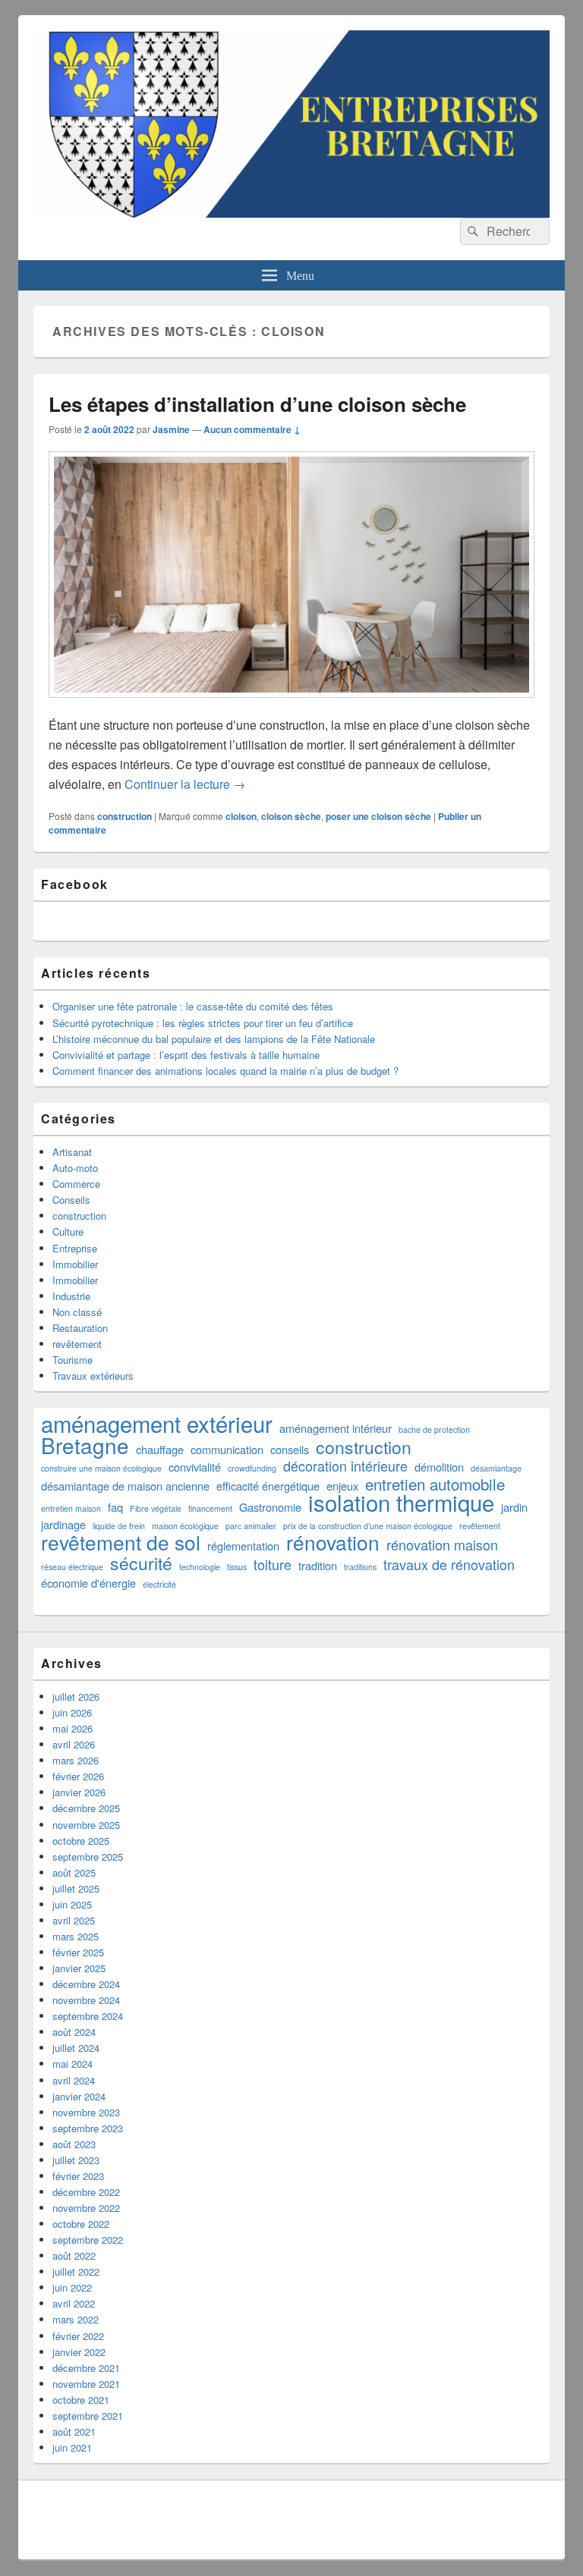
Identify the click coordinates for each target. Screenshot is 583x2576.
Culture (68, 1231)
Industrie (71, 1296)
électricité (159, 1584)
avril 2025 (74, 1920)
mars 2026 (76, 1760)
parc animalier (251, 1526)
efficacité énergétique (268, 1486)
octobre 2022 (81, 2224)
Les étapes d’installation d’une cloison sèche (257, 404)
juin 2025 (72, 1904)
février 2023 (78, 2176)
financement (210, 1508)
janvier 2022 (79, 2352)
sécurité (141, 1563)
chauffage (160, 1449)
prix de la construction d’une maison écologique (368, 1526)
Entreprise (75, 1248)
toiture (273, 1564)
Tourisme (72, 1360)
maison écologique (185, 1526)
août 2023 (74, 2144)
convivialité (195, 1467)
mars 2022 (76, 2319)
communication (227, 1449)
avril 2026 (74, 1744)
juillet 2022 (76, 2271)
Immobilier (75, 1264)
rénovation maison (442, 1545)
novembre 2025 (86, 1825)
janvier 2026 (79, 1792)
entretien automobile (435, 1484)
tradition (318, 1565)
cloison (241, 816)
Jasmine (171, 429)
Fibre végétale (156, 1508)
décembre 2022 (86, 2192)
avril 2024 (74, 2080)
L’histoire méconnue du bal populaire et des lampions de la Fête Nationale (214, 1039)
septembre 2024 (88, 2016)
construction (124, 816)
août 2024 (74, 2032)
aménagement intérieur (336, 1428)
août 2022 (74, 2256)
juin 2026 (72, 1712)
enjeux (342, 1486)
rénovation (333, 1542)
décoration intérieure (345, 1466)
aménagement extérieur (157, 1423)
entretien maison (71, 1508)
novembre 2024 (86, 2000)
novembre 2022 (86, 2208)
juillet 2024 (76, 2048)
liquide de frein (119, 1526)
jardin (514, 1507)
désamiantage (496, 1468)
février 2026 (78, 1776)
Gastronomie (270, 1507)
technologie (200, 1567)
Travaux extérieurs (93, 1376)
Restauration (80, 1328)
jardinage (63, 1524)
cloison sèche (291, 816)
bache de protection (434, 1429)
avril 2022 (74, 2303)
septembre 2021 (88, 2416)
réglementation (243, 1546)
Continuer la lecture (185, 784)
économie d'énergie (88, 1583)
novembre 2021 (86, 2384)
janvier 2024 (79, 2096)
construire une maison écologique (101, 1468)
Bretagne (85, 1445)
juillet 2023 (76, 2160)
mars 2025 (76, 1936)
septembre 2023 (88, 2128)
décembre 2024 (86, 1984)
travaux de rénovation (449, 1564)
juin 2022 (72, 2287)
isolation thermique (401, 1502)
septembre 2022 (88, 2240)
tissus (237, 1567)
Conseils (71, 1200)
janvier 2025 (79, 1968)
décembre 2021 (86, 2368)
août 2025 (74, 1872)
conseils (290, 1449)
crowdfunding (252, 1468)
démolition (439, 1467)
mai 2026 (72, 1728)
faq (115, 1507)
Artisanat (72, 1152)
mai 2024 (72, 2064)
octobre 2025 (81, 1841)
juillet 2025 (76, 1888)
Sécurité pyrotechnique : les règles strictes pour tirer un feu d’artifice (203, 1023)
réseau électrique (72, 1567)
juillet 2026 (76, 1696)
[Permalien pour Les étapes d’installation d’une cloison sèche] (291, 705)
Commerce (76, 1184)
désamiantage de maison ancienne (125, 1486)
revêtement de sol (121, 1542)
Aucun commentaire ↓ (252, 429)
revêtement (77, 1344)
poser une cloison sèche (378, 816)
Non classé (77, 1312)
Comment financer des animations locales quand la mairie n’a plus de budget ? (225, 1071)
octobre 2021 (81, 2400)
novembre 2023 (86, 2112)
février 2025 (78, 1952)
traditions (360, 1567)
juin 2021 (72, 2447)
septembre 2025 (88, 1857)
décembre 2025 (86, 1808)
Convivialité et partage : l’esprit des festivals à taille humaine (186, 1055)
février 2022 (78, 2336)
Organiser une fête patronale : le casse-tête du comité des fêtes (193, 1006)
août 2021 (74, 2431)
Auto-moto (75, 1168)
